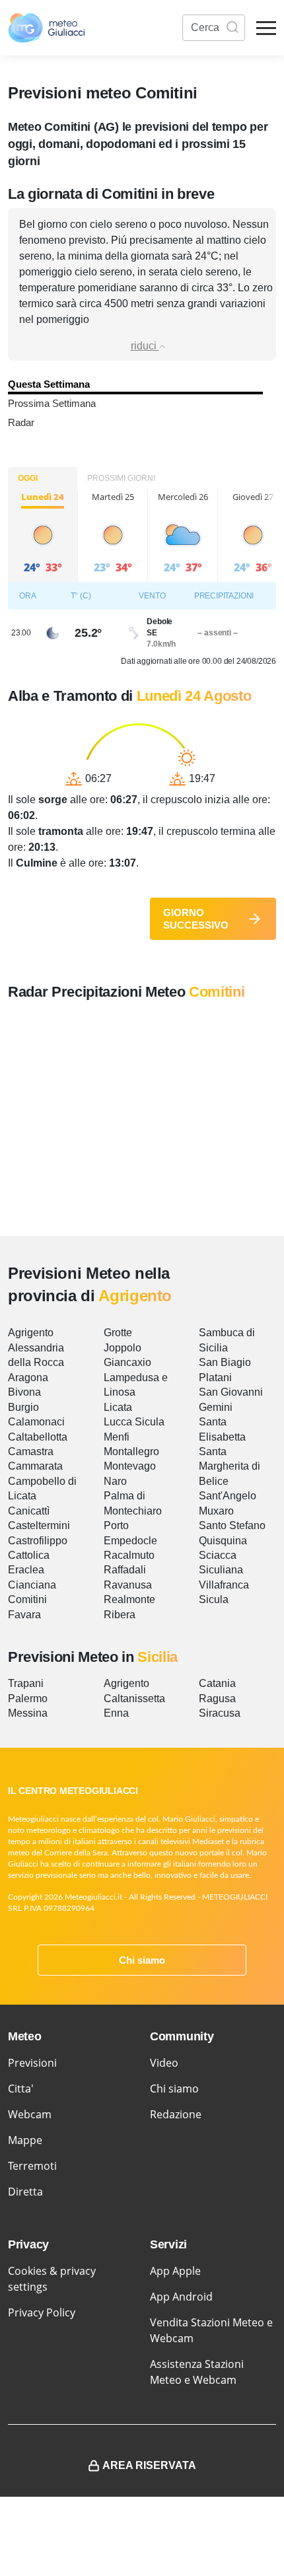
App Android (181, 2297)
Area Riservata (149, 2465)
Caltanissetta (134, 1699)
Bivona (24, 1392)
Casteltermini (39, 1525)
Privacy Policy (42, 2312)
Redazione (176, 2114)
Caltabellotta (38, 1437)
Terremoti (32, 2166)
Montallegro (131, 1451)
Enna (116, 1713)
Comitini (27, 1599)
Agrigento (31, 1333)
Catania (217, 1683)
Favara (24, 1615)
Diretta (25, 2192)
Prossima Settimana (52, 403)
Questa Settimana (49, 384)
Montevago (130, 1466)
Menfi (117, 1437)
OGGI (28, 478)
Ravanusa (128, 1585)
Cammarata (35, 1466)
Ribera (120, 1615)
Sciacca (218, 1555)
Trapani (26, 1683)
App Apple (175, 2271)
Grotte (118, 1333)
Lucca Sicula (134, 1422)
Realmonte (129, 1599)
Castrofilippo (38, 1541)
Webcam (30, 2114)
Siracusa (220, 1713)
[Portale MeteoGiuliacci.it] (46, 28)
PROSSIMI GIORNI (121, 478)
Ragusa (217, 1699)
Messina (28, 1713)
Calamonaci (36, 1422)
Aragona (28, 1377)
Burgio (23, 1407)
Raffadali (125, 1570)
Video (164, 2063)
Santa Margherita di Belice (230, 1466)
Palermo (28, 1699)
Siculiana (221, 1570)
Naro (115, 1481)
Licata (118, 1407)
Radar (21, 422)
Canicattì (29, 1511)
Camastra (31, 1451)
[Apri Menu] (266, 28)
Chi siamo (142, 1960)
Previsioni (32, 2063)
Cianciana (32, 1585)
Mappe (25, 2140)
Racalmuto (129, 1555)
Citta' (21, 2089)
